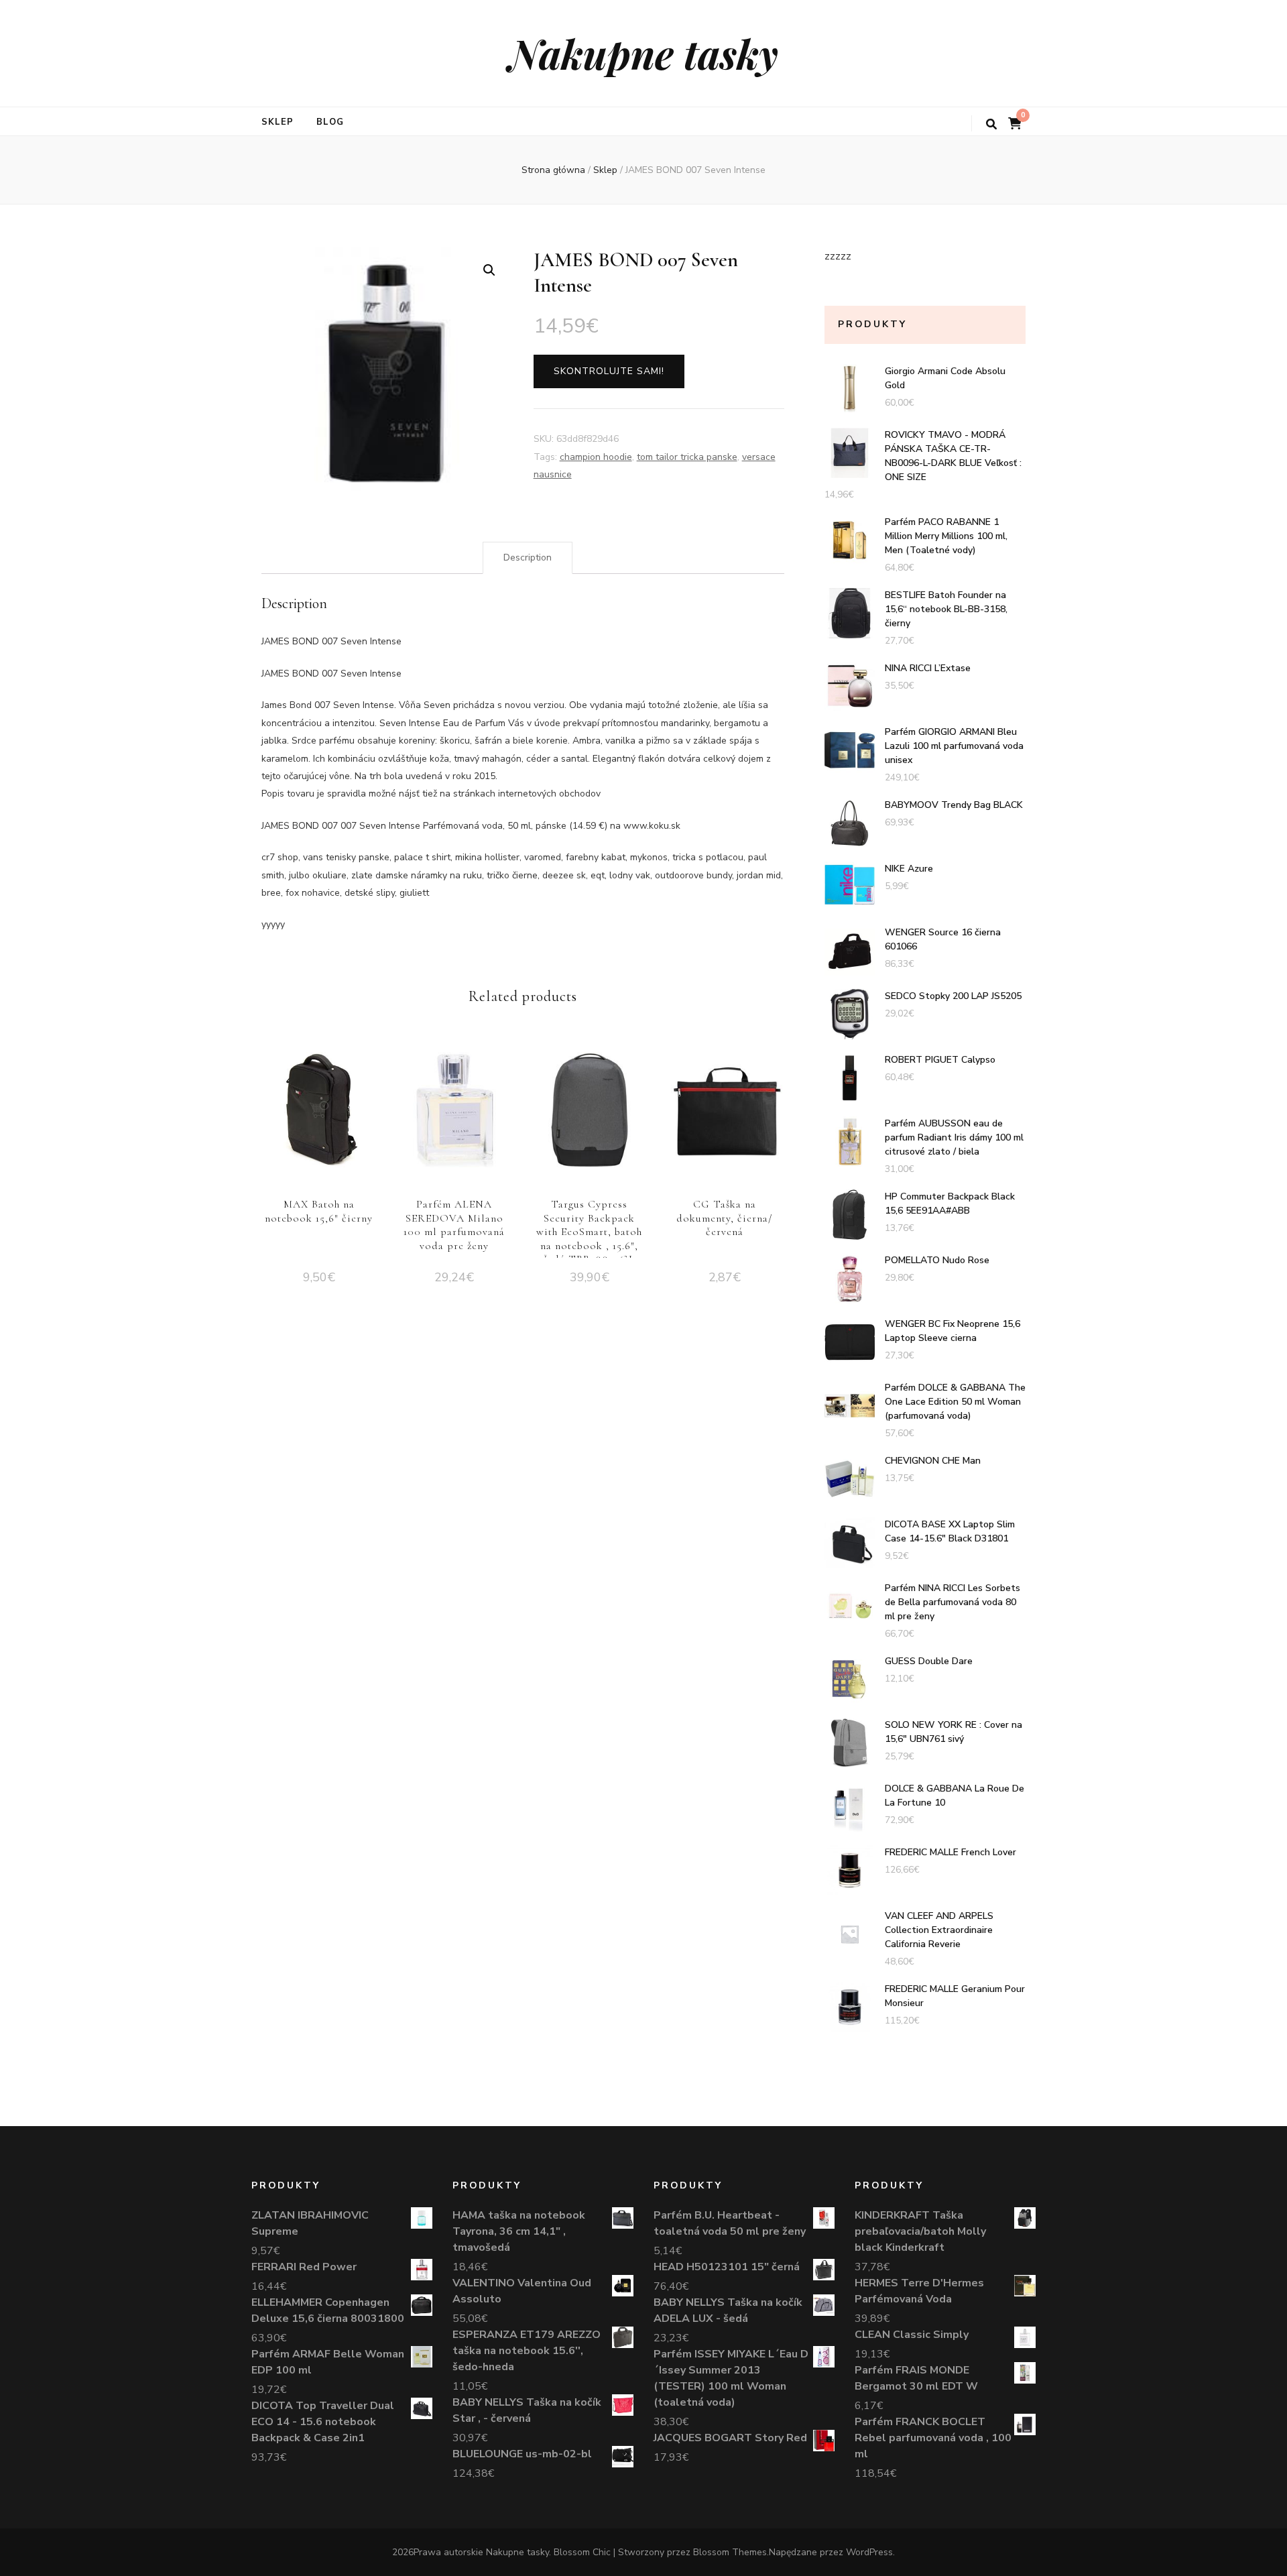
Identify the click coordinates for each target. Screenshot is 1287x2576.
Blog (330, 122)
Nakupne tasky (643, 53)
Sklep (278, 122)
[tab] (528, 558)
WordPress (869, 2552)
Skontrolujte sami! (609, 371)
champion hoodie (596, 457)
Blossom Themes (730, 2552)
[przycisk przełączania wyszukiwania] (991, 124)
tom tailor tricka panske (687, 457)
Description (528, 558)
